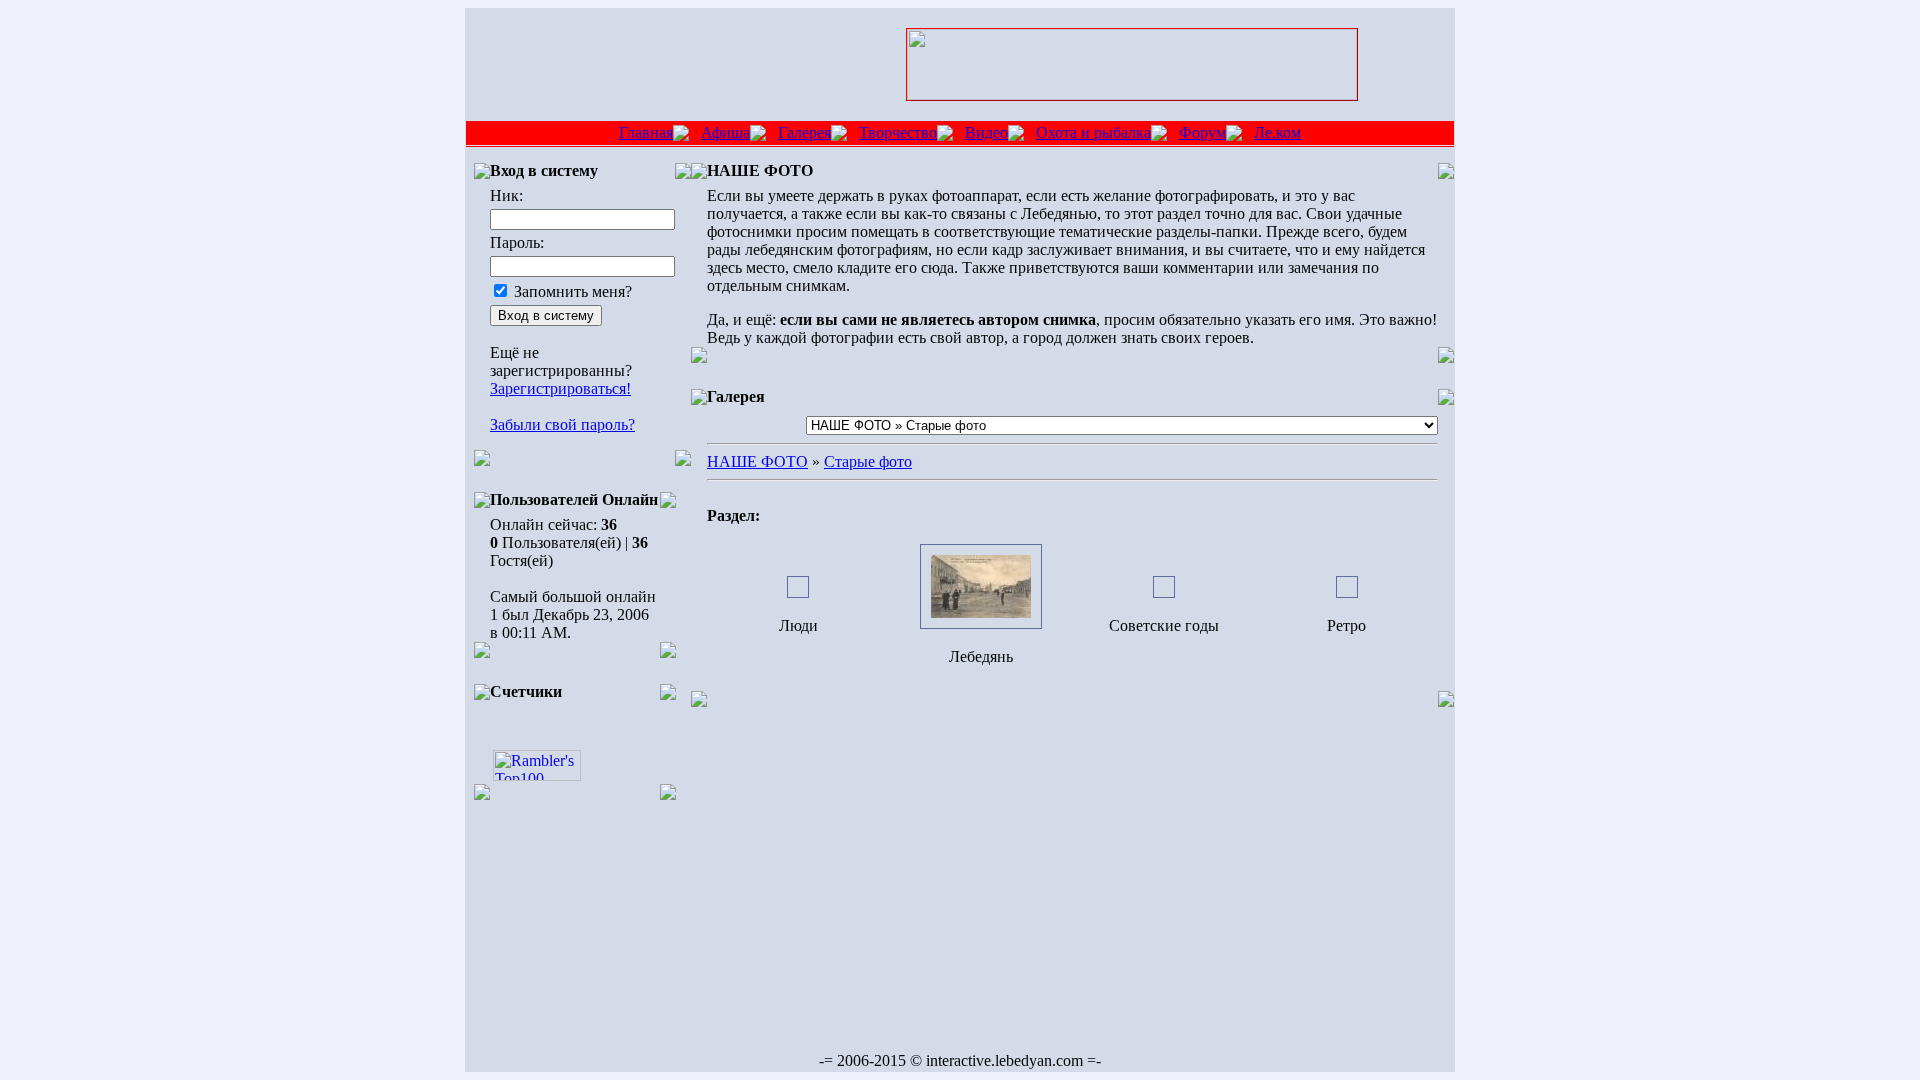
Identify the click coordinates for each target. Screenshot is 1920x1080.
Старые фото (868, 461)
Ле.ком (1277, 132)
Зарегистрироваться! (560, 388)
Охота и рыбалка (1093, 132)
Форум (1202, 132)
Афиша (725, 132)
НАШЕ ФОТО (757, 461)
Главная (646, 132)
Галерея (804, 132)
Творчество (898, 132)
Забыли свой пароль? (562, 424)
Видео (986, 132)
